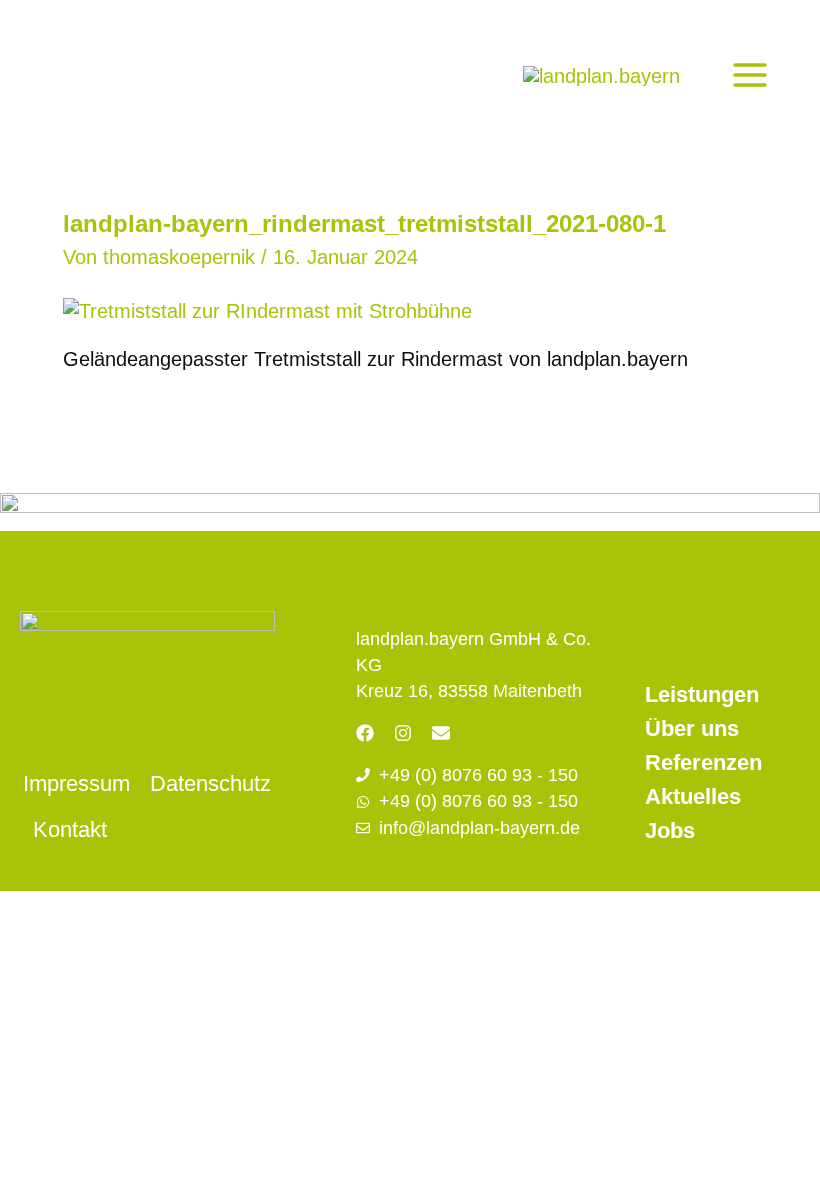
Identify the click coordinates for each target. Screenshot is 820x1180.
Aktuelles (693, 796)
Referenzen (703, 762)
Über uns (692, 728)
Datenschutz (210, 783)
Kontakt (70, 829)
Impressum (76, 783)
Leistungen (702, 694)
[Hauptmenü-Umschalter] (750, 75)
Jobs (670, 830)
